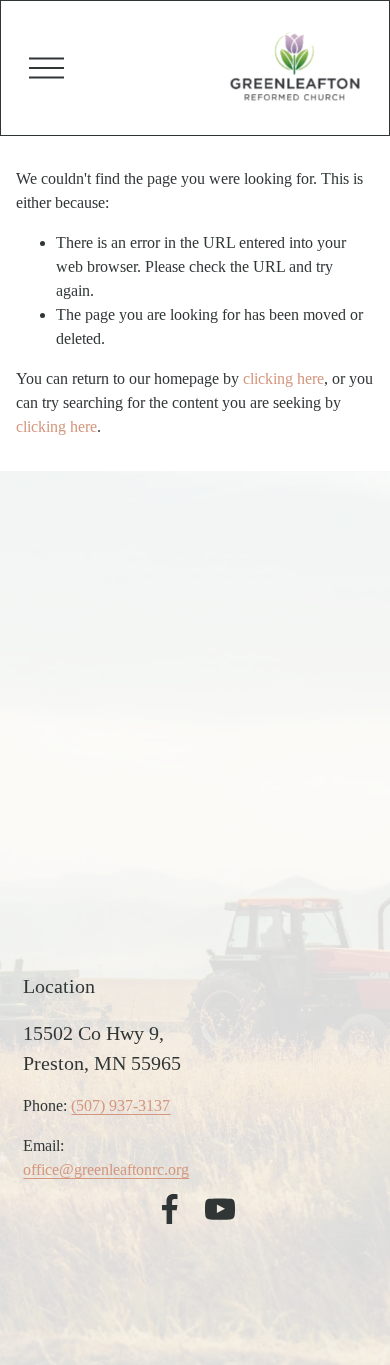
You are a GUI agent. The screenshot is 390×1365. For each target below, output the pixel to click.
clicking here (283, 378)
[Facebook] (170, 1209)
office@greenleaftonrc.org (106, 1169)
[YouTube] (220, 1209)
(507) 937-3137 (120, 1105)
